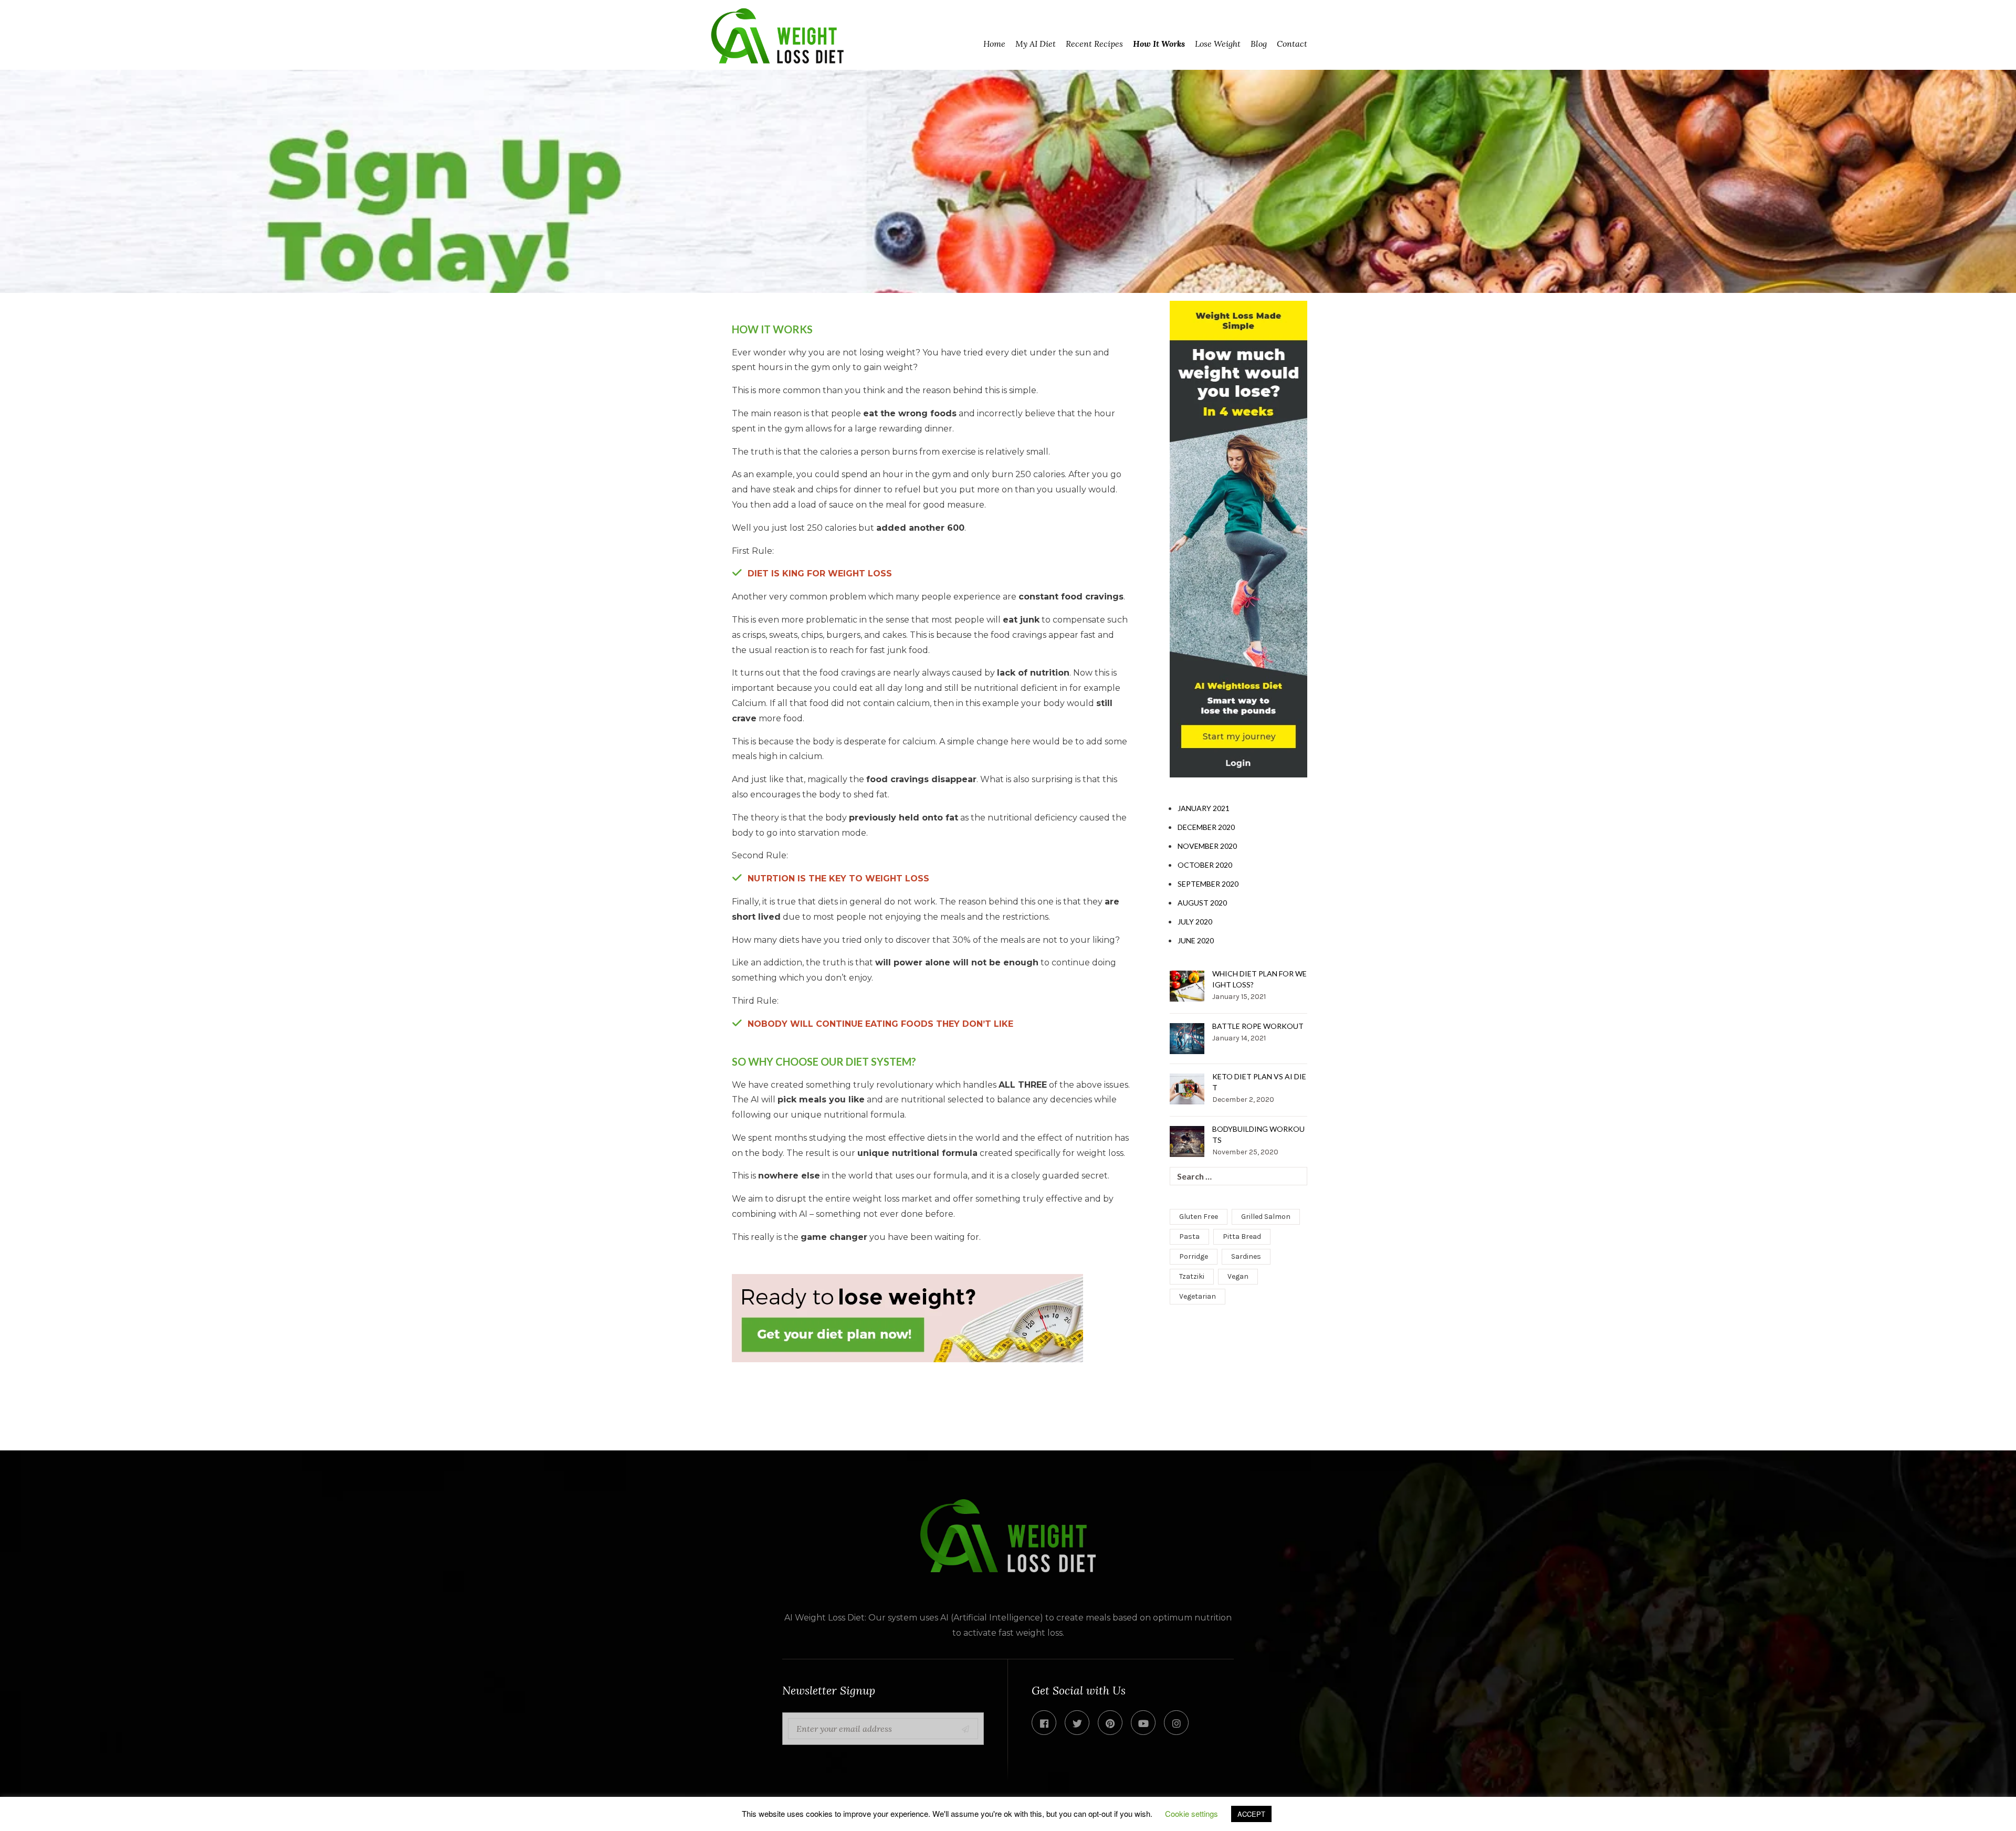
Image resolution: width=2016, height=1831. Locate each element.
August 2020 (1202, 903)
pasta (1189, 1237)
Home (994, 44)
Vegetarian (1198, 1296)
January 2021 (1204, 808)
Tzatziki (1192, 1276)
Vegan (1238, 1276)
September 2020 (1208, 884)
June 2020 (1196, 940)
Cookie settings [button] (1191, 1813)
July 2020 (1195, 922)
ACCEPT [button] (1251, 1814)
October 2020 (1205, 865)
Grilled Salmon (1266, 1217)
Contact (1292, 44)
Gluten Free (1199, 1217)
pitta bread (1242, 1237)
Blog (1259, 44)
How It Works (1159, 44)
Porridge (1194, 1256)
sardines (1246, 1256)
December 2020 (1206, 827)
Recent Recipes (1094, 44)
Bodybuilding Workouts (1258, 1134)
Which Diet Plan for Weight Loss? (1259, 979)
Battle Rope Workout (1258, 1026)
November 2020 (1207, 846)
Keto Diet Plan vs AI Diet (1259, 1082)
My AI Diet (1036, 44)
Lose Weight (1218, 44)
